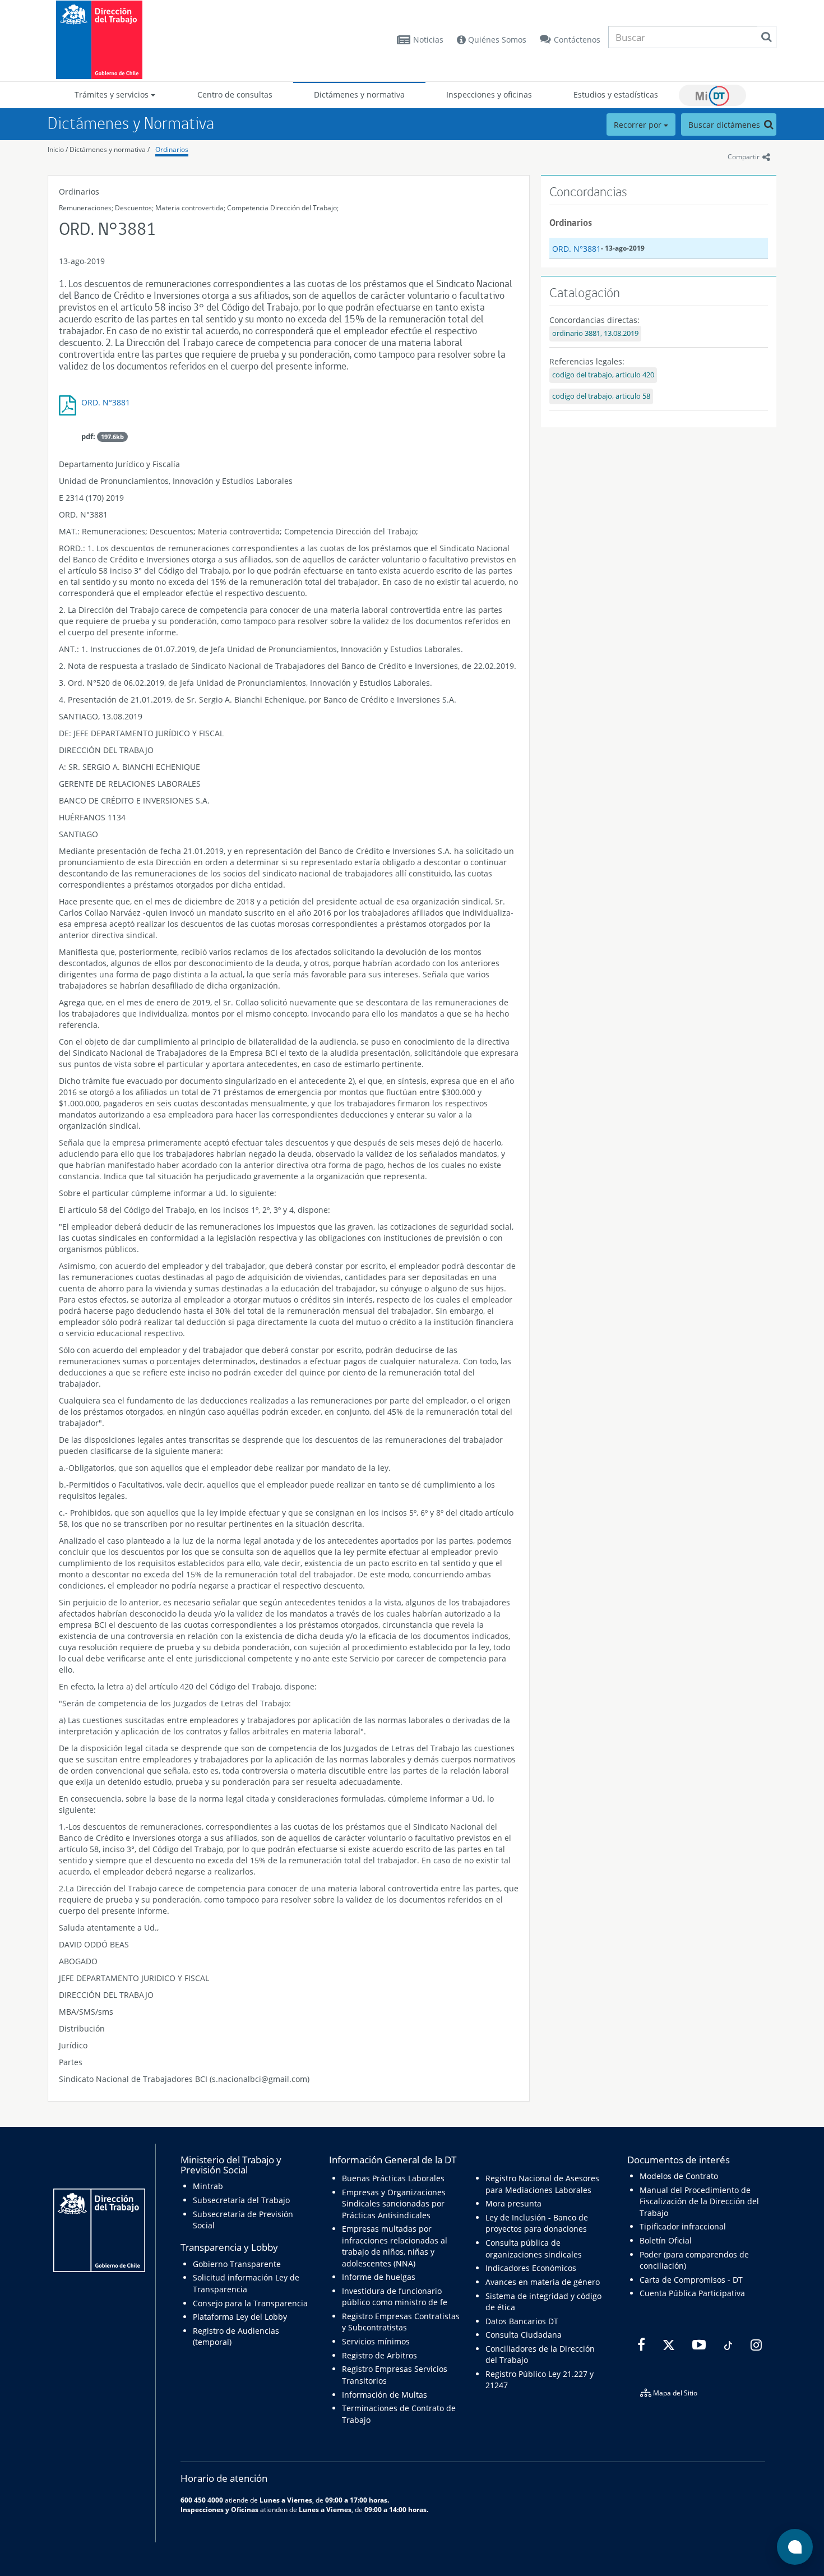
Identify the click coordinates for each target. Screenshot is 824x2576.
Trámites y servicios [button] (113, 94)
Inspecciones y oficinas (489, 94)
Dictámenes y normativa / (110, 149)
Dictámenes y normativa (359, 94)
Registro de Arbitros (379, 2355)
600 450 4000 (202, 2500)
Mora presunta (513, 2203)
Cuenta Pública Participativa (692, 2293)
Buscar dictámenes (725, 125)
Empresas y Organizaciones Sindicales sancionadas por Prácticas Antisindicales (394, 2204)
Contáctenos (577, 40)
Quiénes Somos (496, 40)
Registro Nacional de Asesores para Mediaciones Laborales (542, 2184)
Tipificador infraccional (683, 2226)
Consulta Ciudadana (524, 2335)
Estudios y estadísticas (616, 94)
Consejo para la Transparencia (250, 2303)
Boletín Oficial (666, 2240)
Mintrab (208, 2186)
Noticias (428, 40)
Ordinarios (172, 149)
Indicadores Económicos (531, 2268)
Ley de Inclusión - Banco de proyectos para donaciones (537, 2223)
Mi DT (712, 95)
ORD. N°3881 (106, 402)
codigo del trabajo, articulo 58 (601, 396)
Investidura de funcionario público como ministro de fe (395, 2296)
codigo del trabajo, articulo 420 (603, 375)
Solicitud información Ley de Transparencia (246, 2283)
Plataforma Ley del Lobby (240, 2317)
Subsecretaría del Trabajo (241, 2200)
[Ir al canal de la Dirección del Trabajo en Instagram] (755, 2345)
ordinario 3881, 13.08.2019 (595, 333)
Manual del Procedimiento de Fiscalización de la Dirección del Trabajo (699, 2201)
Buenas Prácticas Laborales (393, 2178)
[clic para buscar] (766, 37)
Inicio (56, 149)
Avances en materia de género (543, 2282)
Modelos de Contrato (679, 2176)
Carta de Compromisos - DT (691, 2280)
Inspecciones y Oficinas (219, 2509)
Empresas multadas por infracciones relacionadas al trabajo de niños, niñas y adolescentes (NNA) (395, 2246)
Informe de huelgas (379, 2277)
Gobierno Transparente (237, 2264)
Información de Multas (385, 2395)
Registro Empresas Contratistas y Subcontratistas (401, 2322)
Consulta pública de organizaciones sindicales (534, 2248)
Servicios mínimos (376, 2341)
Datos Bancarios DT (522, 2321)
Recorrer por (639, 125)
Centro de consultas (235, 94)
